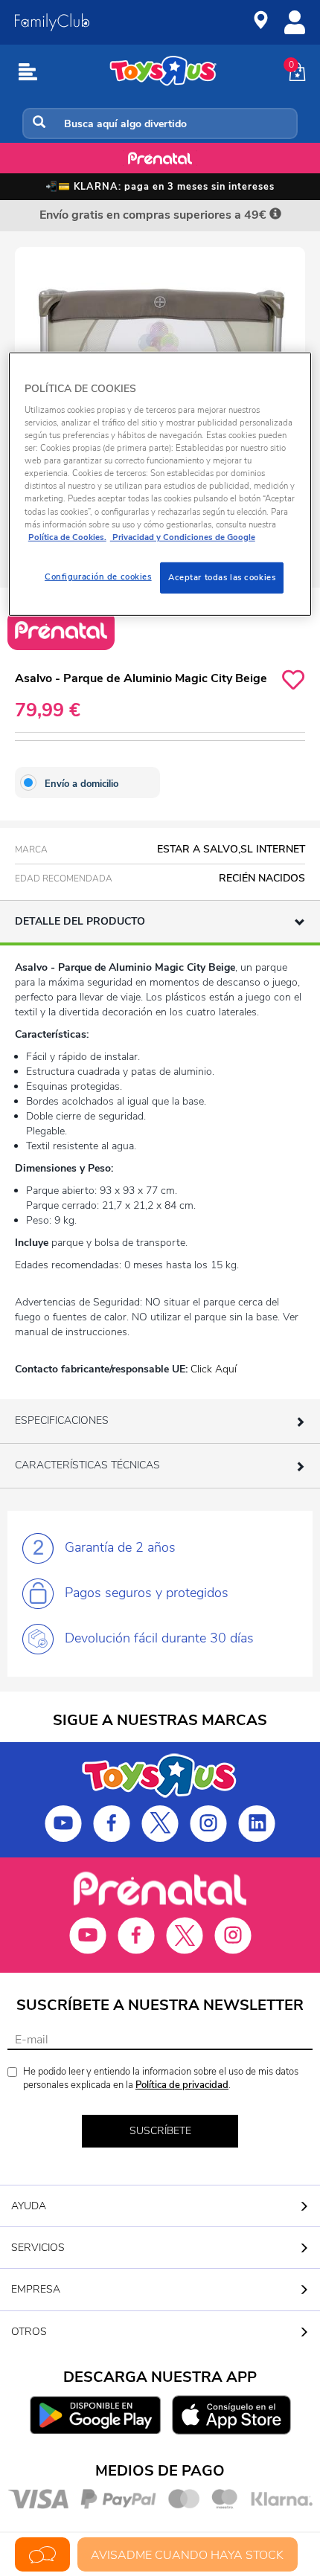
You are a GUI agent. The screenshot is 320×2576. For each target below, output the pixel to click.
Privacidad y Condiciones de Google (183, 536)
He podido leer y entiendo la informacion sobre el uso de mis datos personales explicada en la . (161, 2079)
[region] (160, 484)
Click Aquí (214, 1369)
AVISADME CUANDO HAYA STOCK (187, 2555)
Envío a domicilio (81, 784)
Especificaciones (62, 1420)
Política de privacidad (182, 2085)
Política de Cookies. (67, 536)
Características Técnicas (87, 1465)
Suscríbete (160, 2131)
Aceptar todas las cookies (222, 577)
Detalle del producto (80, 921)
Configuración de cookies (98, 576)
